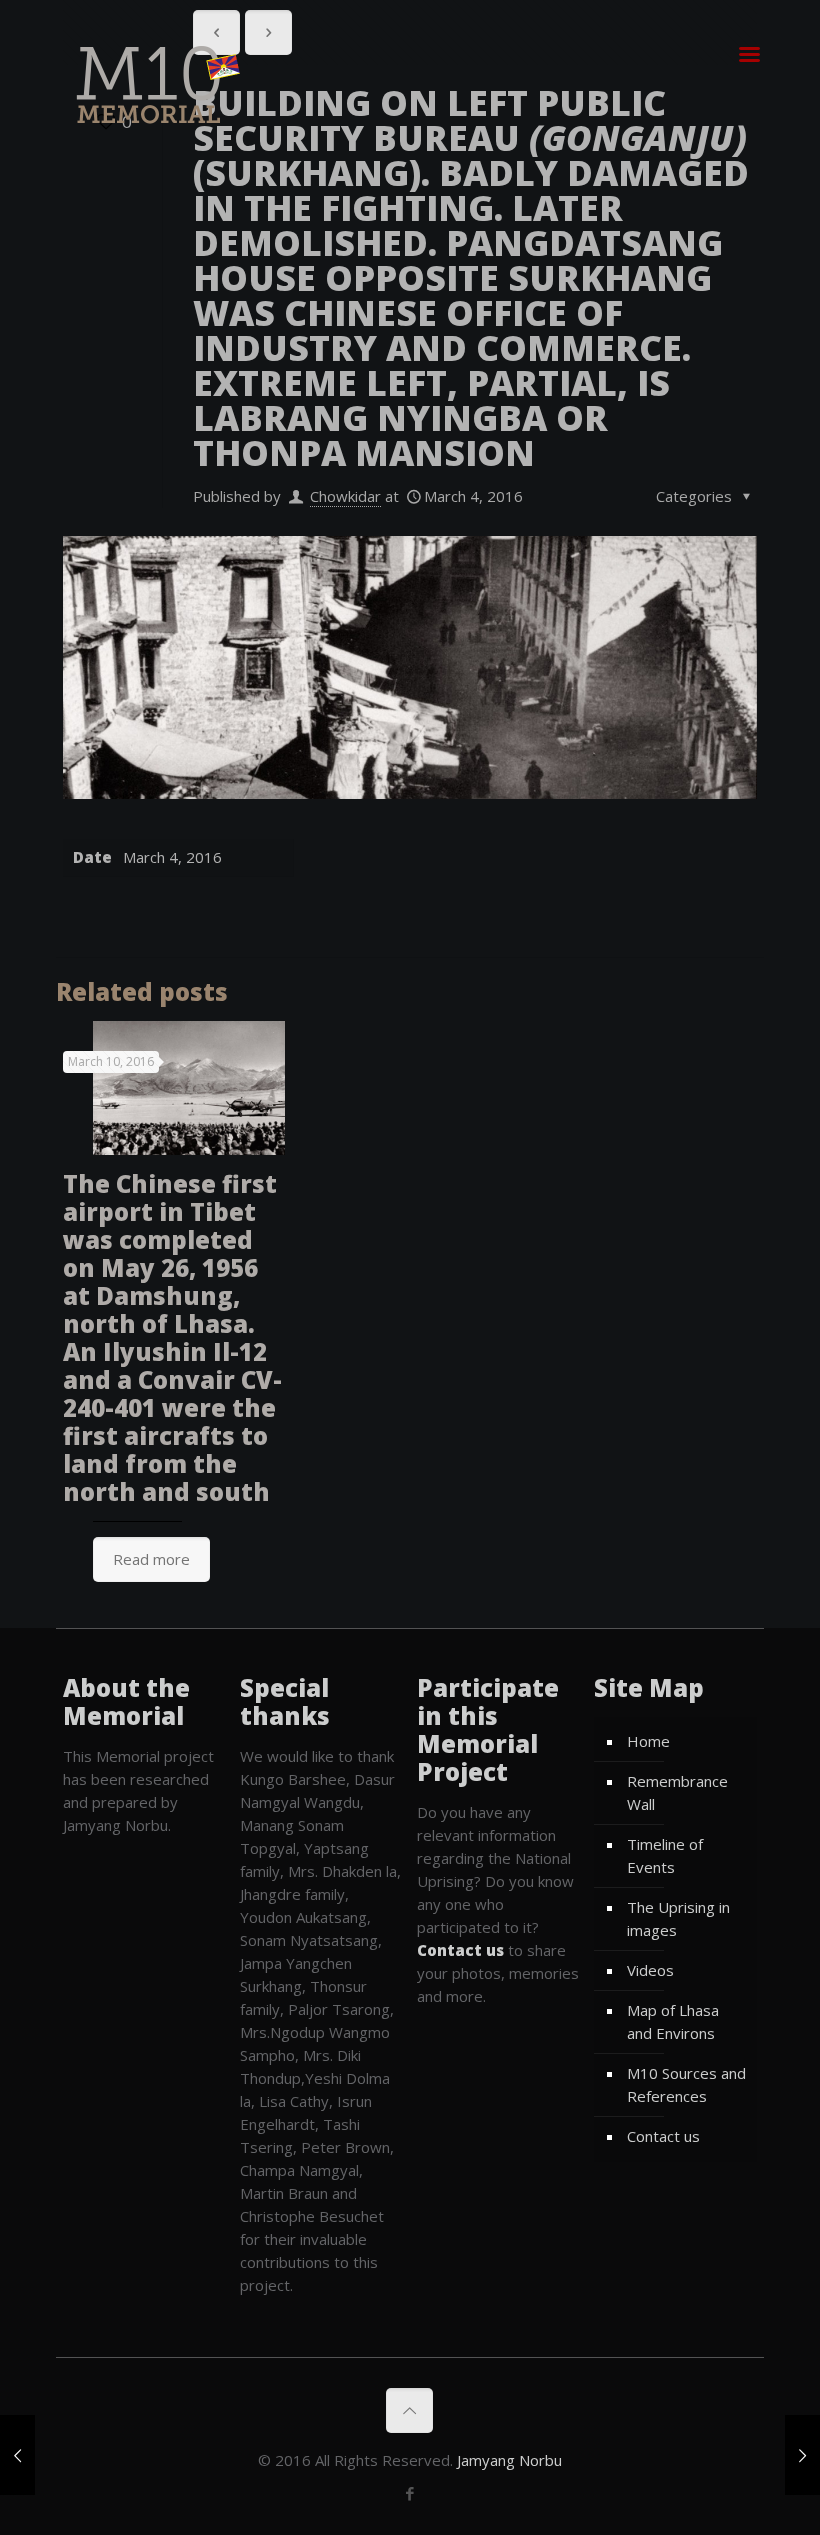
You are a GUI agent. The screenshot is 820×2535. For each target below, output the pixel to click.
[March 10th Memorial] (153, 84)
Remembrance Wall (677, 1792)
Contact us (663, 2136)
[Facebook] (409, 2493)
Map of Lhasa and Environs (673, 2021)
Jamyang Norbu (509, 2460)
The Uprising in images (678, 1918)
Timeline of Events (665, 1855)
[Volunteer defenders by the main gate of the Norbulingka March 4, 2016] (802, 2455)
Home (648, 1741)
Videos (650, 1970)
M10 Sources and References (686, 2084)
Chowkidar (345, 496)
